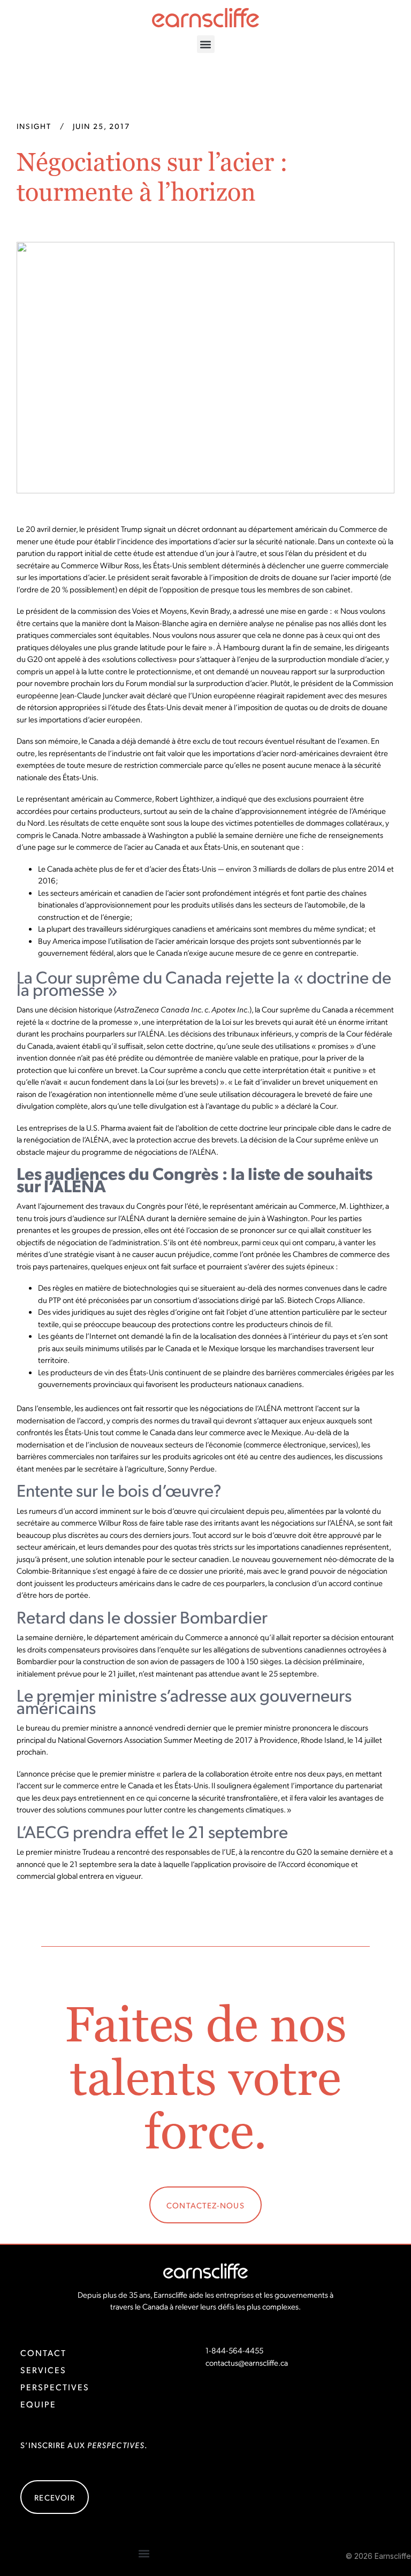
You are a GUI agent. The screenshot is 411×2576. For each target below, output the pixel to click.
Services (43, 2370)
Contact (43, 2353)
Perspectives (55, 2387)
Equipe (38, 2404)
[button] (206, 44)
